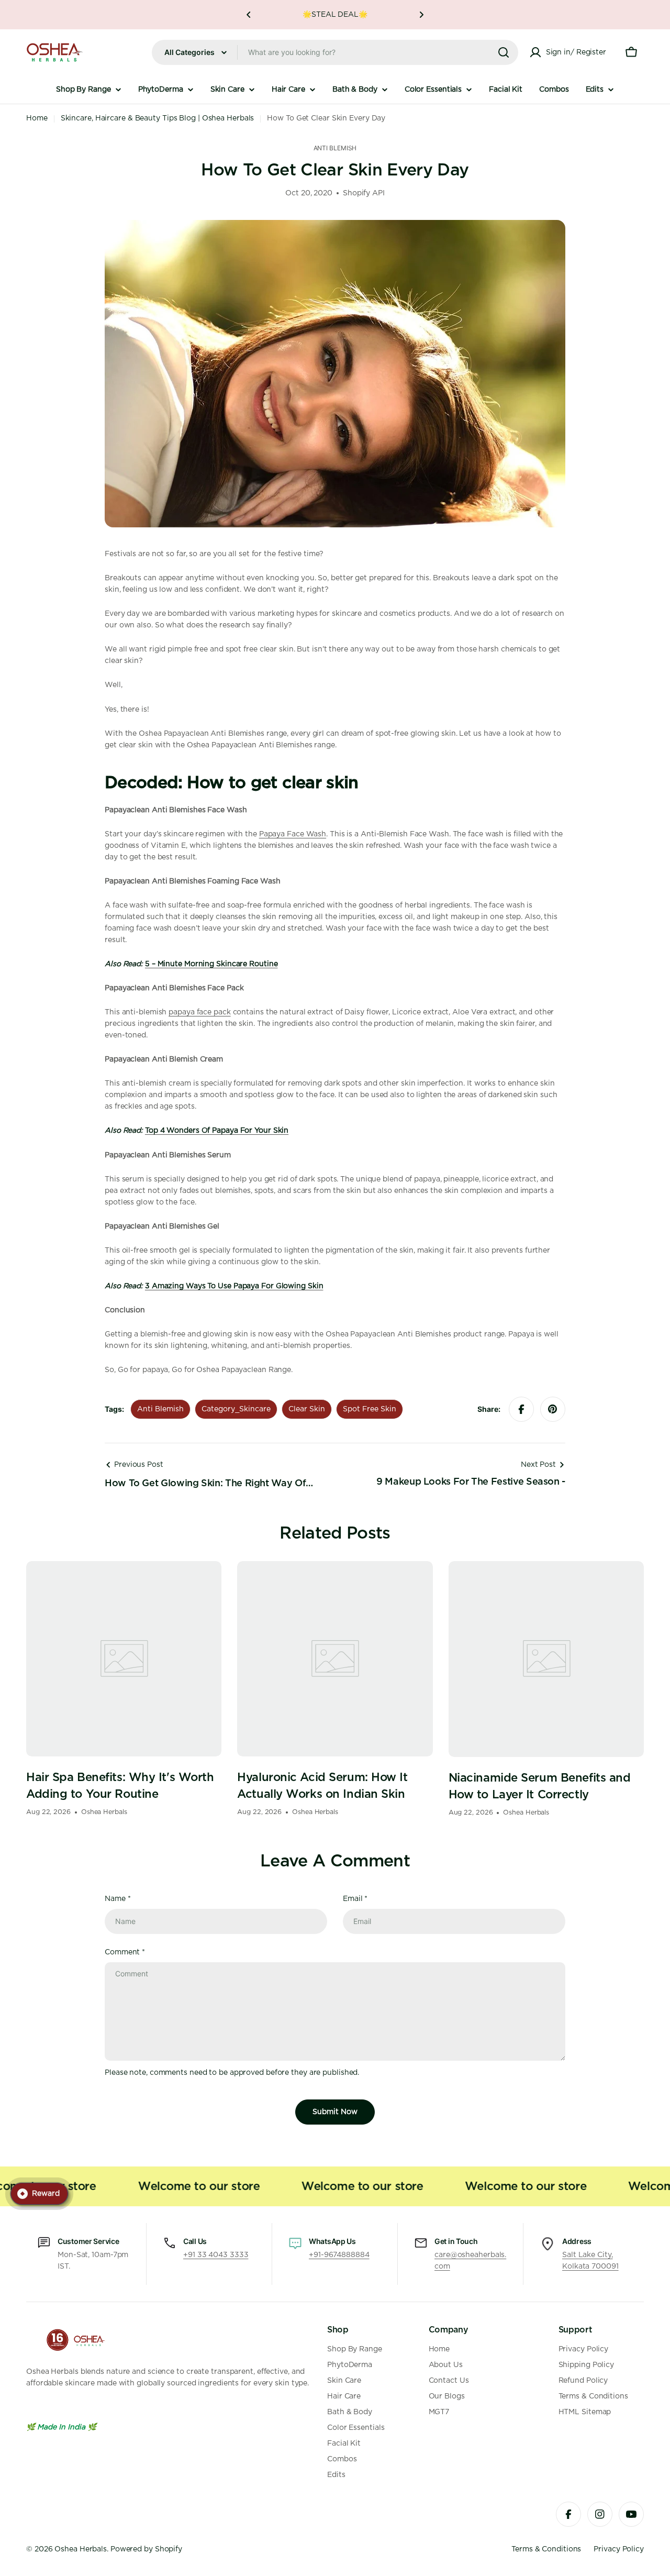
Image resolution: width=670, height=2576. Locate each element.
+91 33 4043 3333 (216, 2255)
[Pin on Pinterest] (553, 1409)
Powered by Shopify (146, 2549)
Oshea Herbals (81, 2549)
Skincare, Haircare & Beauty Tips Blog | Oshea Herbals (158, 118)
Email (355, 1899)
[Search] (504, 52)
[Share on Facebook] (521, 1409)
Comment (125, 1952)
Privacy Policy (619, 2549)
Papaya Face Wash (293, 834)
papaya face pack (199, 1012)
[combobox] (335, 52)
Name (118, 1899)
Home (37, 118)
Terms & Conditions (546, 2549)
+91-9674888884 (339, 2255)
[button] (249, 15)
